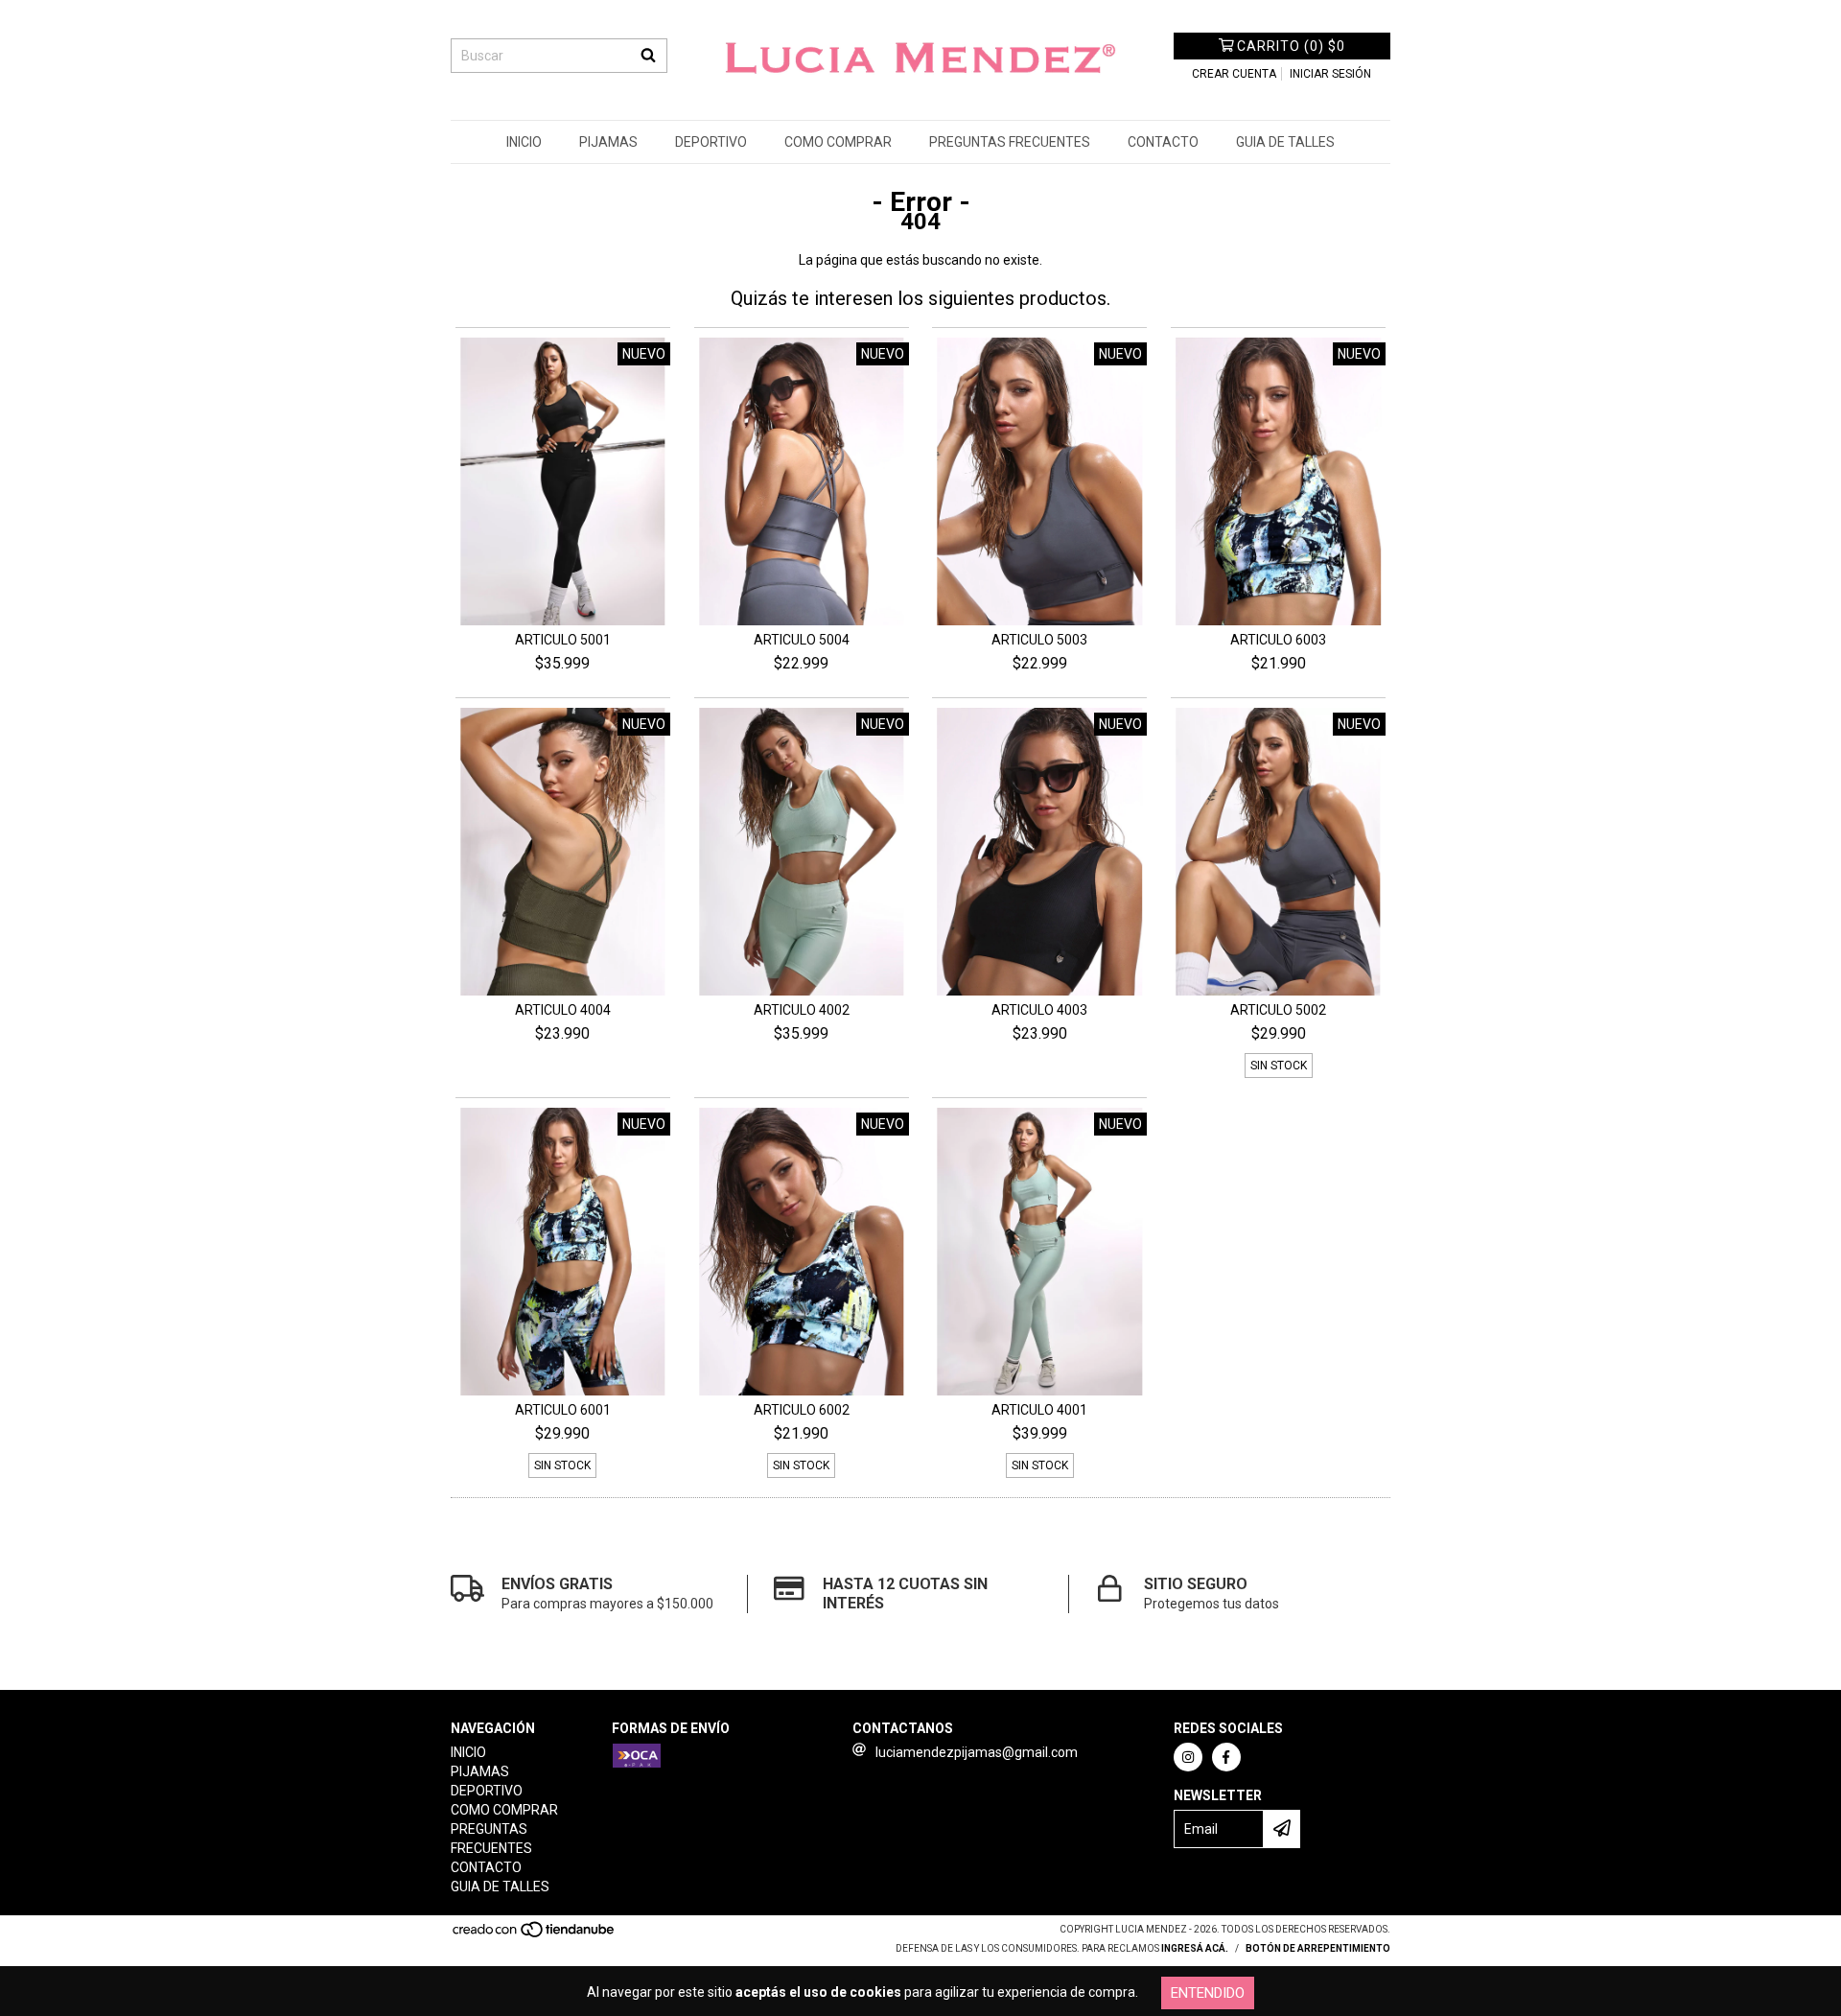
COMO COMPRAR (838, 142)
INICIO (524, 142)
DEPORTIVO (711, 142)
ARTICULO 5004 (802, 640)
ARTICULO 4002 (802, 1010)
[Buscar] (648, 56)
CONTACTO (1163, 142)
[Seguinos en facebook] (1226, 1757)
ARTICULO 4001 (1039, 1410)
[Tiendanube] (535, 1936)
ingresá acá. (1195, 1948)
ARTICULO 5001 (563, 640)
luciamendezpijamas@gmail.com (977, 1752)
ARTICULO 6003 (1278, 640)
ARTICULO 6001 (563, 1410)
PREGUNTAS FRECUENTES (1010, 142)
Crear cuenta (1234, 74)
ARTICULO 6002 (802, 1410)
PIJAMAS (608, 142)
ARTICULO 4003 (1039, 1010)
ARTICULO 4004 (563, 1010)
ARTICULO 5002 (1278, 1010)
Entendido (1208, 1993)
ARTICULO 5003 (1039, 640)
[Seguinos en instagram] (1188, 1757)
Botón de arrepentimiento (1318, 1948)
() (1291, 46)
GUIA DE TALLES (1285, 142)
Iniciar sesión (1330, 74)
